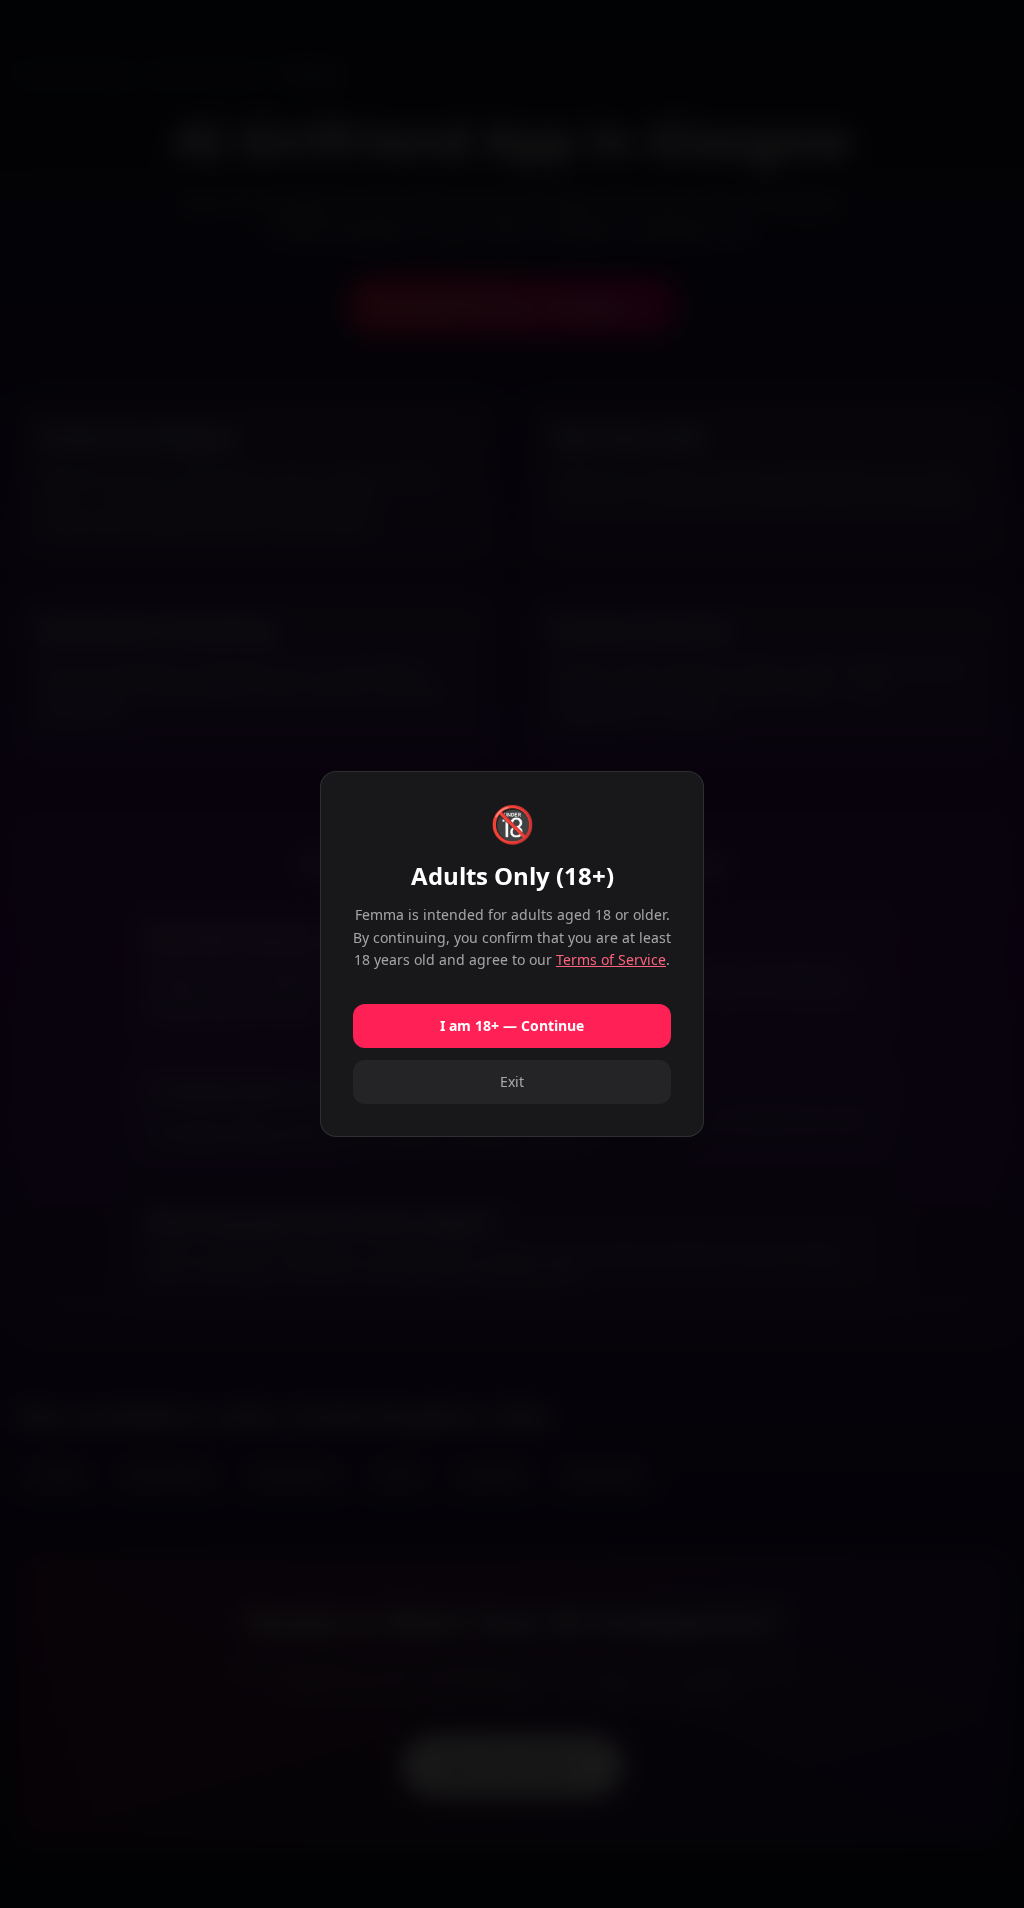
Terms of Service (611, 959)
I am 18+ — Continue (512, 1025)
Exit (512, 1081)
